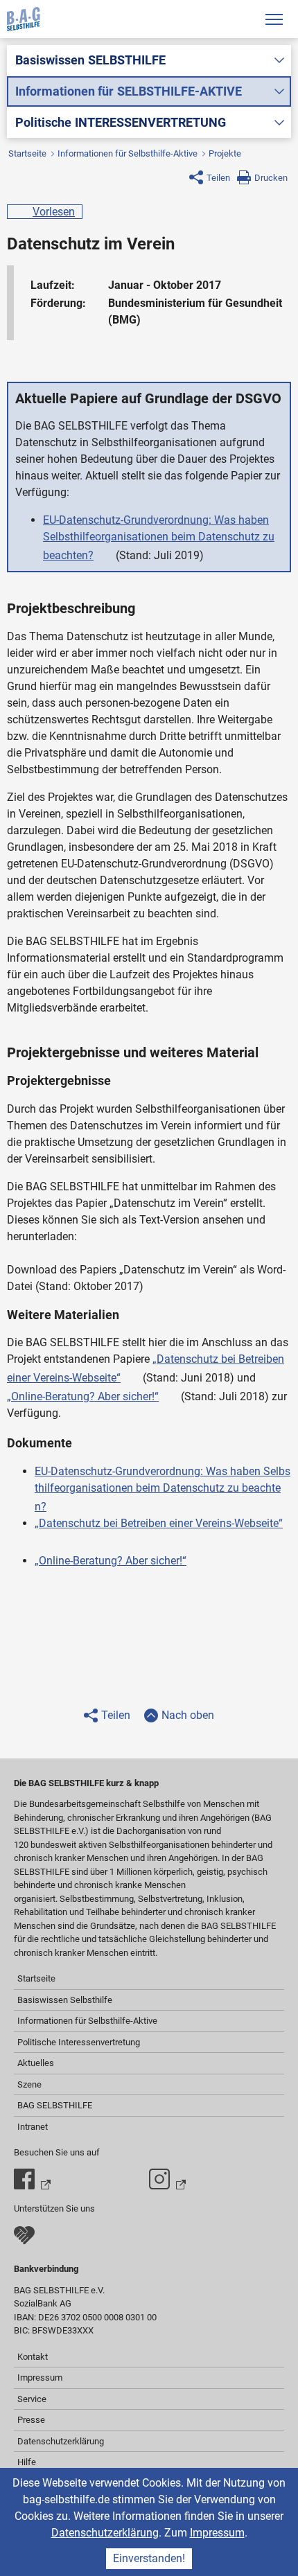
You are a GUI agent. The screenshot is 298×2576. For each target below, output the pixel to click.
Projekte (225, 153)
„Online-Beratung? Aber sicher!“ (83, 1396)
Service (32, 2399)
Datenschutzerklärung (105, 2533)
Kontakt (33, 2357)
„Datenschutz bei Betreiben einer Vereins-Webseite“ (159, 1523)
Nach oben (188, 1715)
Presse (31, 2420)
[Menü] (274, 19)
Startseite (27, 153)
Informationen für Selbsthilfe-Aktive (128, 153)
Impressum (217, 2533)
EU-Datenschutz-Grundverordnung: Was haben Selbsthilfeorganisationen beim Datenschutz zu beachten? (159, 538)
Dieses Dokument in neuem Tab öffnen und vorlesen (106, 552)
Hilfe (27, 2462)
